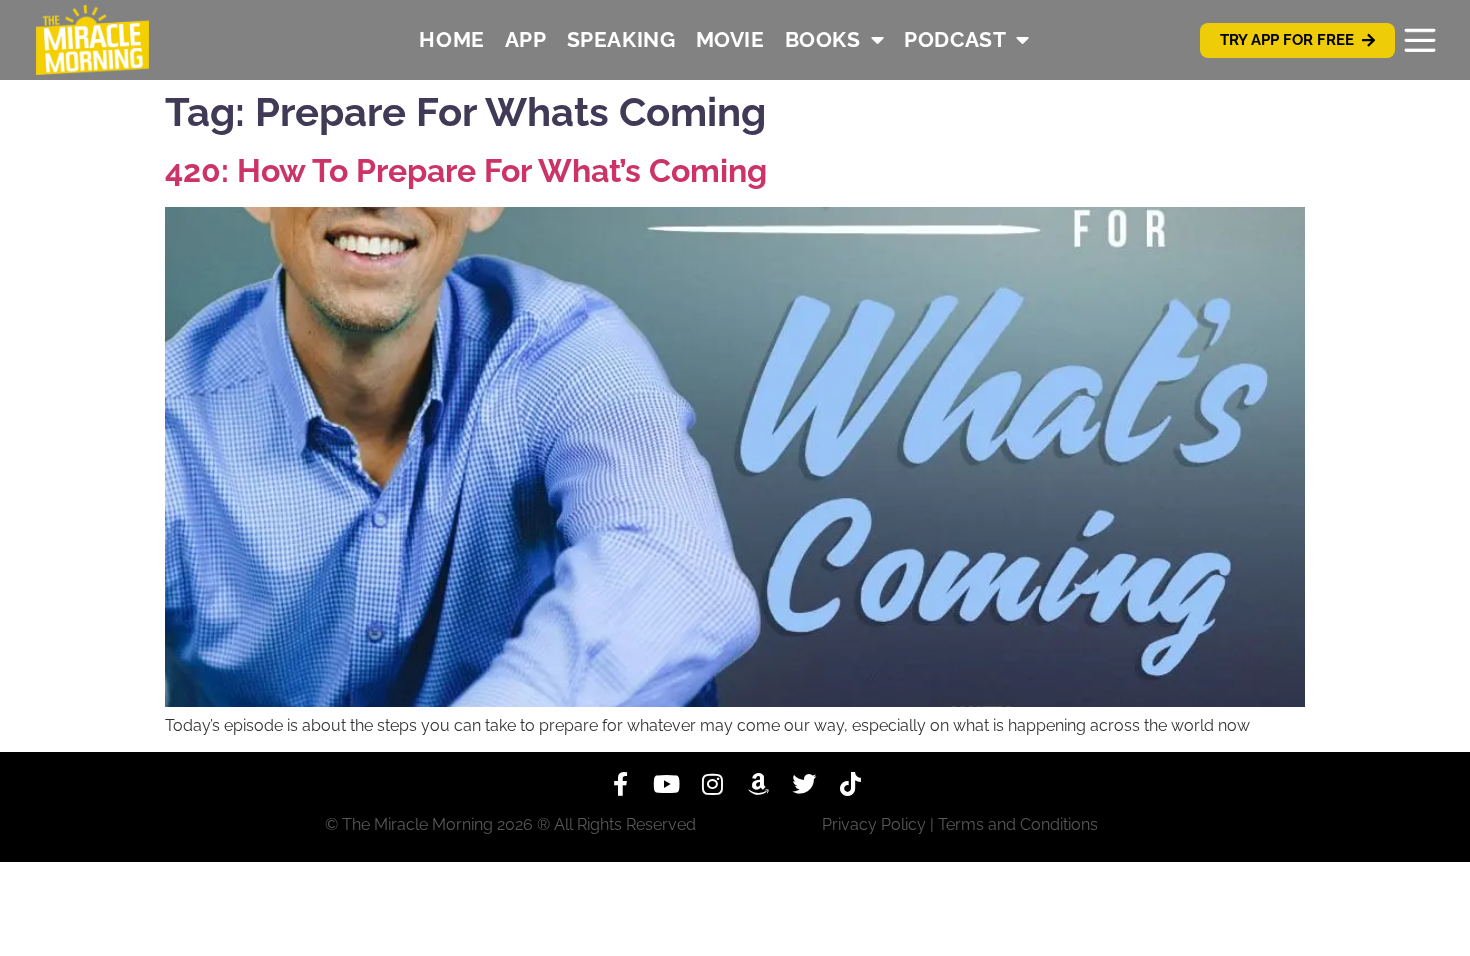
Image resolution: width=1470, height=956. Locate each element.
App (526, 39)
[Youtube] (666, 784)
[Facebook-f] (620, 784)
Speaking (621, 39)
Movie (730, 39)
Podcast (955, 39)
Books (823, 39)
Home (451, 39)
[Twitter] (804, 784)
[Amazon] (758, 784)
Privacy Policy (874, 824)
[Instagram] (712, 784)
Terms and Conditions (1018, 824)
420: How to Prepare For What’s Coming (466, 170)
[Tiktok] (850, 784)
